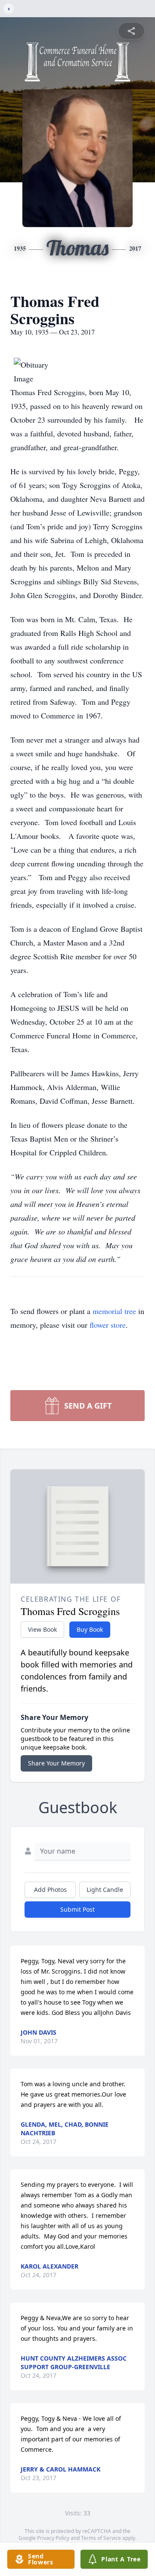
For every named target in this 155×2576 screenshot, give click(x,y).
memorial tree (114, 1311)
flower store (108, 1325)
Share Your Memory (56, 1763)
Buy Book (90, 1629)
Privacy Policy (53, 2538)
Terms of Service (101, 2538)
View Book (42, 1629)
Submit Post (77, 1909)
